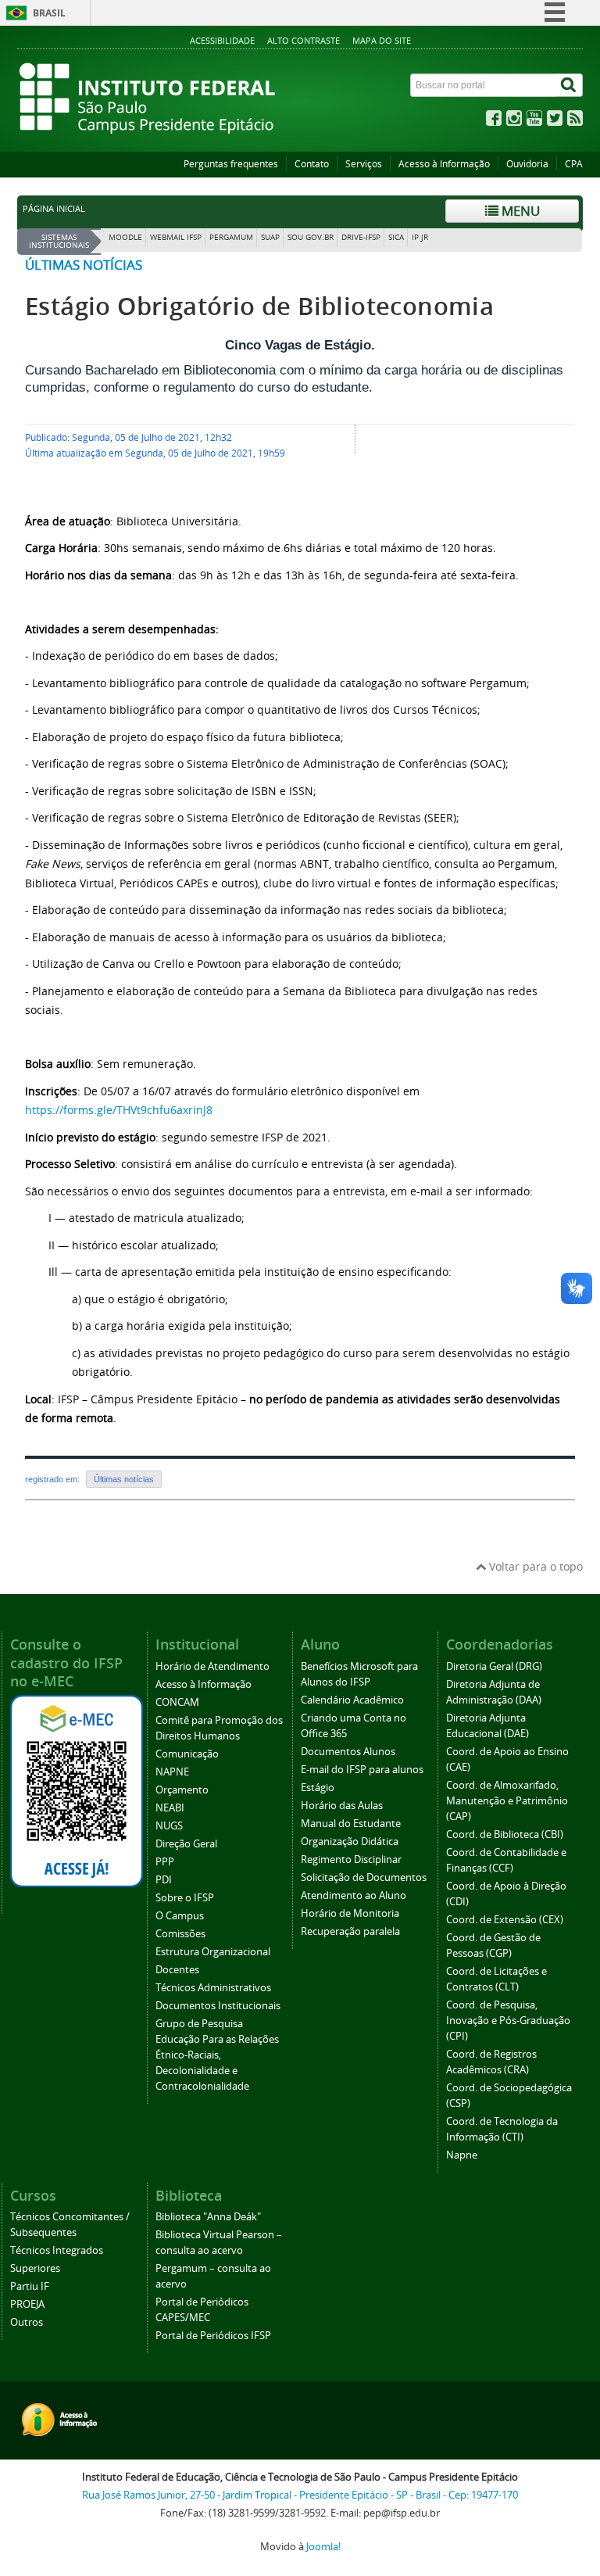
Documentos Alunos (348, 1752)
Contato (312, 164)
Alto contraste (304, 40)
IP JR (420, 237)
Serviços (364, 164)
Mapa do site (382, 40)
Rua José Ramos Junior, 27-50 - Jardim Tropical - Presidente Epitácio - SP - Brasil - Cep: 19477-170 (300, 2495)
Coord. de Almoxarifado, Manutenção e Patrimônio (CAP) (507, 1801)
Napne (462, 2155)
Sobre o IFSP (185, 1898)
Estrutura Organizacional (213, 1952)
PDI (164, 1880)
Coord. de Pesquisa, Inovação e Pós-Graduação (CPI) (508, 2021)
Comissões (180, 1934)
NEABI (170, 1808)
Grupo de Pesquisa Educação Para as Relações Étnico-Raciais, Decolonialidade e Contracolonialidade (217, 2055)
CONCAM (177, 1702)
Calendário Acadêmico (352, 1700)
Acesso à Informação (444, 164)
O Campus (180, 1916)
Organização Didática (350, 1842)
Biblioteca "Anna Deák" (208, 2217)
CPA (574, 164)
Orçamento (182, 1790)
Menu (519, 211)
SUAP (270, 237)
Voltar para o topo (534, 1566)
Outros (27, 2322)
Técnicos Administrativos (213, 1988)
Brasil (49, 13)
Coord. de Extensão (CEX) (505, 1920)
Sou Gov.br (311, 237)
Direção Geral (186, 1844)
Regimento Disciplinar (351, 1859)
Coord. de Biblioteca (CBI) (505, 1834)
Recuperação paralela (350, 1931)
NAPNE (172, 1772)
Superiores (35, 2268)
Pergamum (231, 237)
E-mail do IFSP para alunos (362, 1770)
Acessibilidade (222, 40)
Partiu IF (30, 2286)
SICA (396, 237)
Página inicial (54, 209)
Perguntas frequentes (231, 164)
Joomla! (323, 2547)
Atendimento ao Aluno (354, 1895)
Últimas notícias (84, 265)
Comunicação (187, 1754)
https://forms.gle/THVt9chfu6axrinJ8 (119, 1110)
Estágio (318, 1788)
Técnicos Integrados (57, 2250)
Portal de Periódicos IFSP (213, 2336)
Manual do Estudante (351, 1824)
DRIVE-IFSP (361, 237)
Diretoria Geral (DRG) (494, 1666)
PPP (165, 1862)
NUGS (169, 1826)
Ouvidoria (527, 164)
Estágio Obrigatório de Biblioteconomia (259, 306)
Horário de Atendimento (212, 1666)
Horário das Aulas (342, 1806)
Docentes (177, 1970)
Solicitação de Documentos (364, 1877)
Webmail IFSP (176, 237)
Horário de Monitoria (350, 1913)
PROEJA (27, 2304)
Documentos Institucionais (218, 2006)
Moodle (125, 237)
